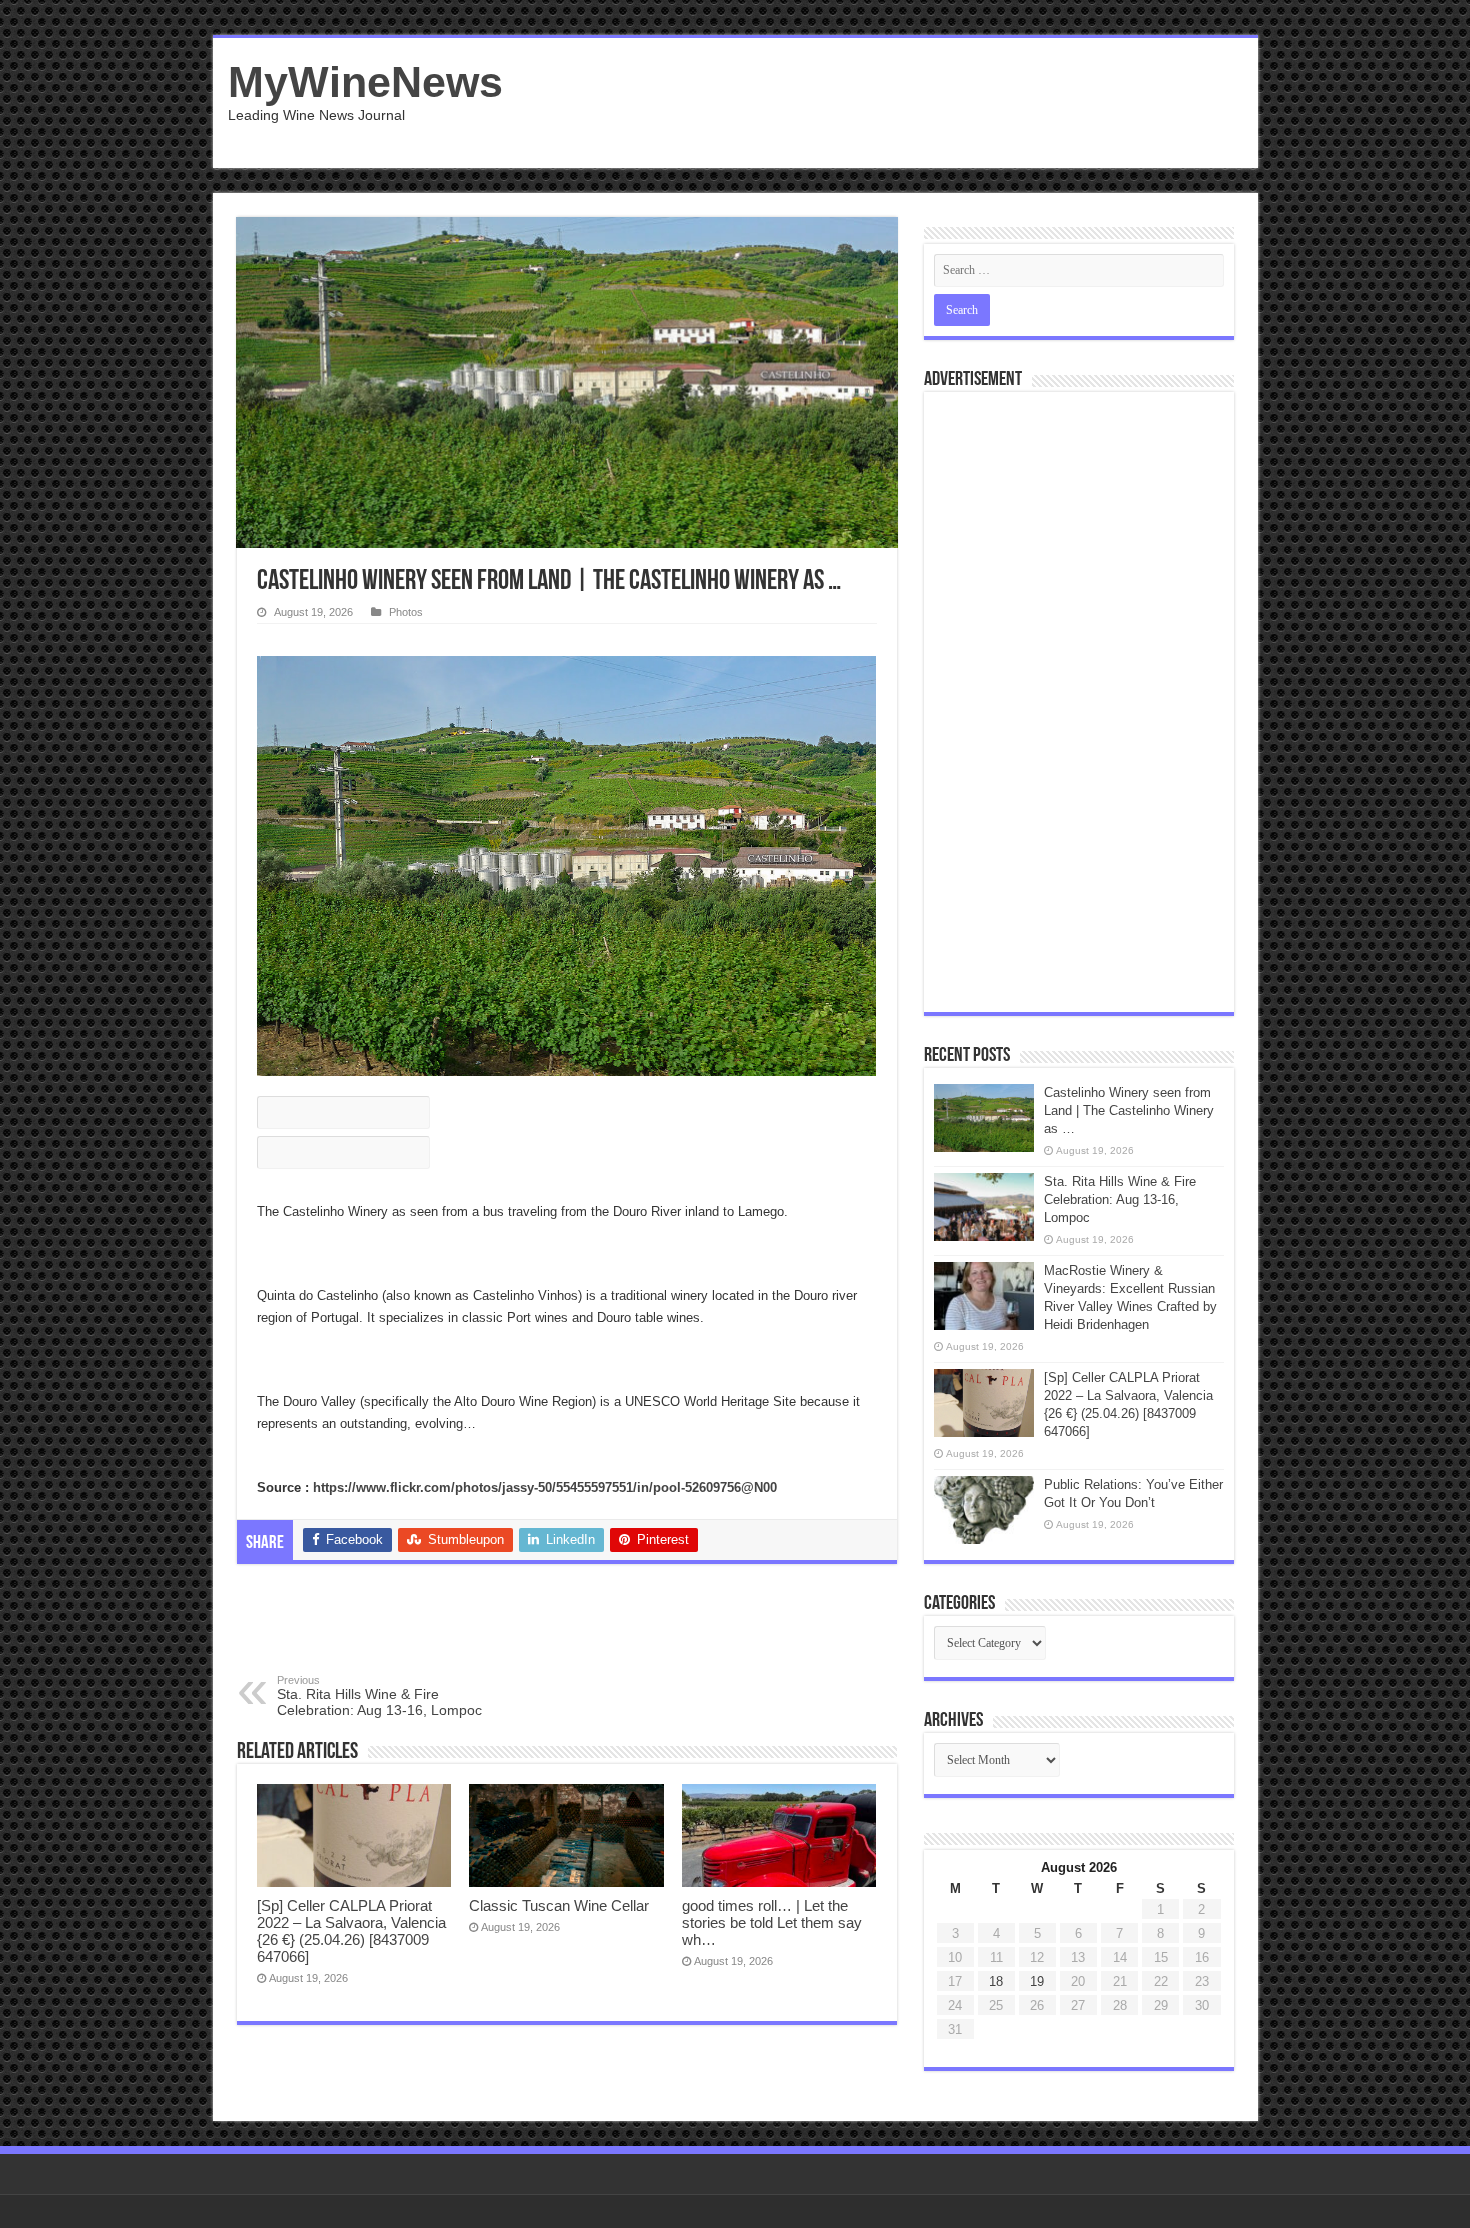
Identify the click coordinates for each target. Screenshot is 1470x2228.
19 (1037, 1981)
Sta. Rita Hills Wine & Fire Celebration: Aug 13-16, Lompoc (379, 1696)
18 (996, 1981)
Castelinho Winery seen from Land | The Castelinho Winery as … (1129, 1110)
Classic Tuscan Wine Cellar (559, 1905)
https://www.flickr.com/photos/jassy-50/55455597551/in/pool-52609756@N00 (545, 1487)
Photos (406, 612)
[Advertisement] (879, 103)
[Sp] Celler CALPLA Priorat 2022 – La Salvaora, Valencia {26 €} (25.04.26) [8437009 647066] (351, 1931)
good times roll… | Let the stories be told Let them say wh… (772, 1922)
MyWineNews (365, 82)
